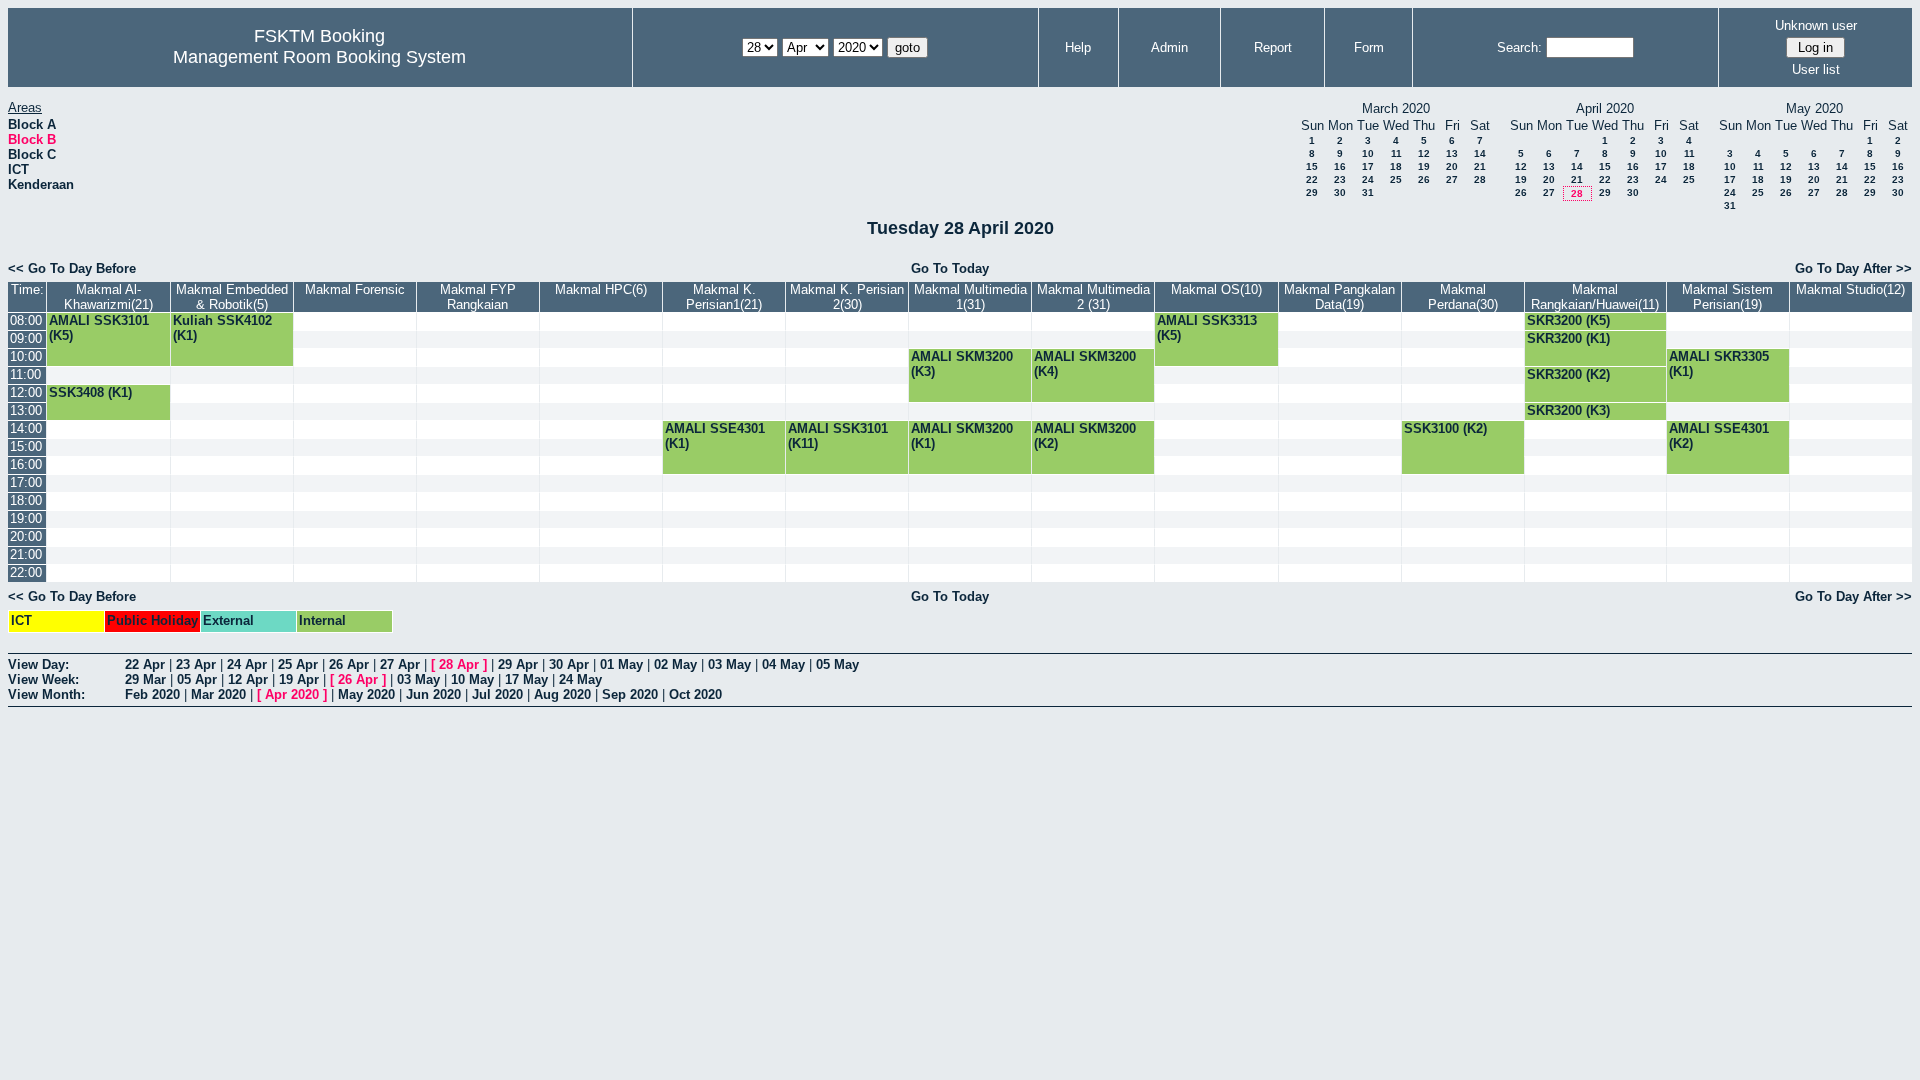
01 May (621, 664)
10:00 (26, 356)
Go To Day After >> (1853, 268)
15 (1312, 166)
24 (1368, 179)
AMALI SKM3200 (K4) (1085, 364)
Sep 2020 (630, 694)
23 (1340, 179)
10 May (472, 679)
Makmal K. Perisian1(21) (724, 297)
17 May (526, 679)
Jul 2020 (497, 694)
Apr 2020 (292, 694)
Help (1078, 47)
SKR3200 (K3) (1568, 410)
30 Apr (569, 664)
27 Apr (400, 664)
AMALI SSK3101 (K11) (838, 436)
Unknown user (1816, 25)
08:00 (26, 320)
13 (1452, 153)
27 (1452, 179)
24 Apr (247, 664)
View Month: (46, 694)
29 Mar (145, 679)
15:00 (26, 446)
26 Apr (349, 664)
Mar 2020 (218, 694)
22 (1312, 179)
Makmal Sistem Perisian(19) (1727, 297)
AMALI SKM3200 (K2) (1085, 436)
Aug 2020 (562, 694)
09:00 (26, 338)
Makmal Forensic (355, 289)
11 (1396, 153)
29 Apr (518, 664)
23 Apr (196, 664)
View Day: (38, 664)
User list (1816, 69)
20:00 (26, 536)
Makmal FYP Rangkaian (478, 297)
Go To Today (950, 268)
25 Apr (298, 664)
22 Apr (145, 664)
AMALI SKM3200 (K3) (962, 364)
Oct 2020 (695, 694)
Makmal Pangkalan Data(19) (1339, 297)
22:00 (26, 572)
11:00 (25, 374)
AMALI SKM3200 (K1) (962, 436)
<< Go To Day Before (72, 268)
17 (1368, 166)
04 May (783, 664)
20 (1452, 166)
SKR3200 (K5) (1568, 320)
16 (1340, 166)
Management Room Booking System (319, 57)
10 (1368, 153)
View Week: (43, 679)
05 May (837, 664)
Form (1369, 47)
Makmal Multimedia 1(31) (970, 297)
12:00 (26, 392)
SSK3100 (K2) (1445, 428)
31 (1368, 192)
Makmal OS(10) (1216, 289)
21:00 (26, 554)
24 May (580, 679)
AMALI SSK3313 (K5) (1207, 328)
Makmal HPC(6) (601, 289)
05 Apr (197, 679)
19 (1424, 166)
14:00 (26, 428)
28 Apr (459, 664)
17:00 (26, 482)
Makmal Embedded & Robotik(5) (232, 297)
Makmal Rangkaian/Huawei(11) (1595, 297)
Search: (1519, 47)
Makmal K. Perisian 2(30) (847, 297)
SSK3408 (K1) (90, 392)
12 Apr (248, 679)
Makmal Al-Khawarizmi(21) (108, 297)
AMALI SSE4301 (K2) (1719, 436)
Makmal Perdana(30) (1463, 297)
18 (1396, 166)
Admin (1169, 47)
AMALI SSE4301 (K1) (715, 436)
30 (1340, 192)
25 (1396, 179)
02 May (675, 664)
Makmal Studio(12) (1850, 289)
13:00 (26, 410)
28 (1480, 179)
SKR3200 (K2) (1568, 374)
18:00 (26, 500)
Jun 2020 (433, 694)
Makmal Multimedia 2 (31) (1093, 297)
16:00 (26, 464)
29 (1312, 192)
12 (1424, 153)
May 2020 (366, 694)
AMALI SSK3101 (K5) (99, 328)
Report (1273, 47)
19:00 (26, 518)
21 (1480, 166)
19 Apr (299, 679)
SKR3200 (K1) (1568, 338)
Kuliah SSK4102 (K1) (222, 328)
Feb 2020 (152, 694)
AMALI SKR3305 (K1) (1719, 364)
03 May (729, 664)
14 (1480, 153)
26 (1424, 179)
